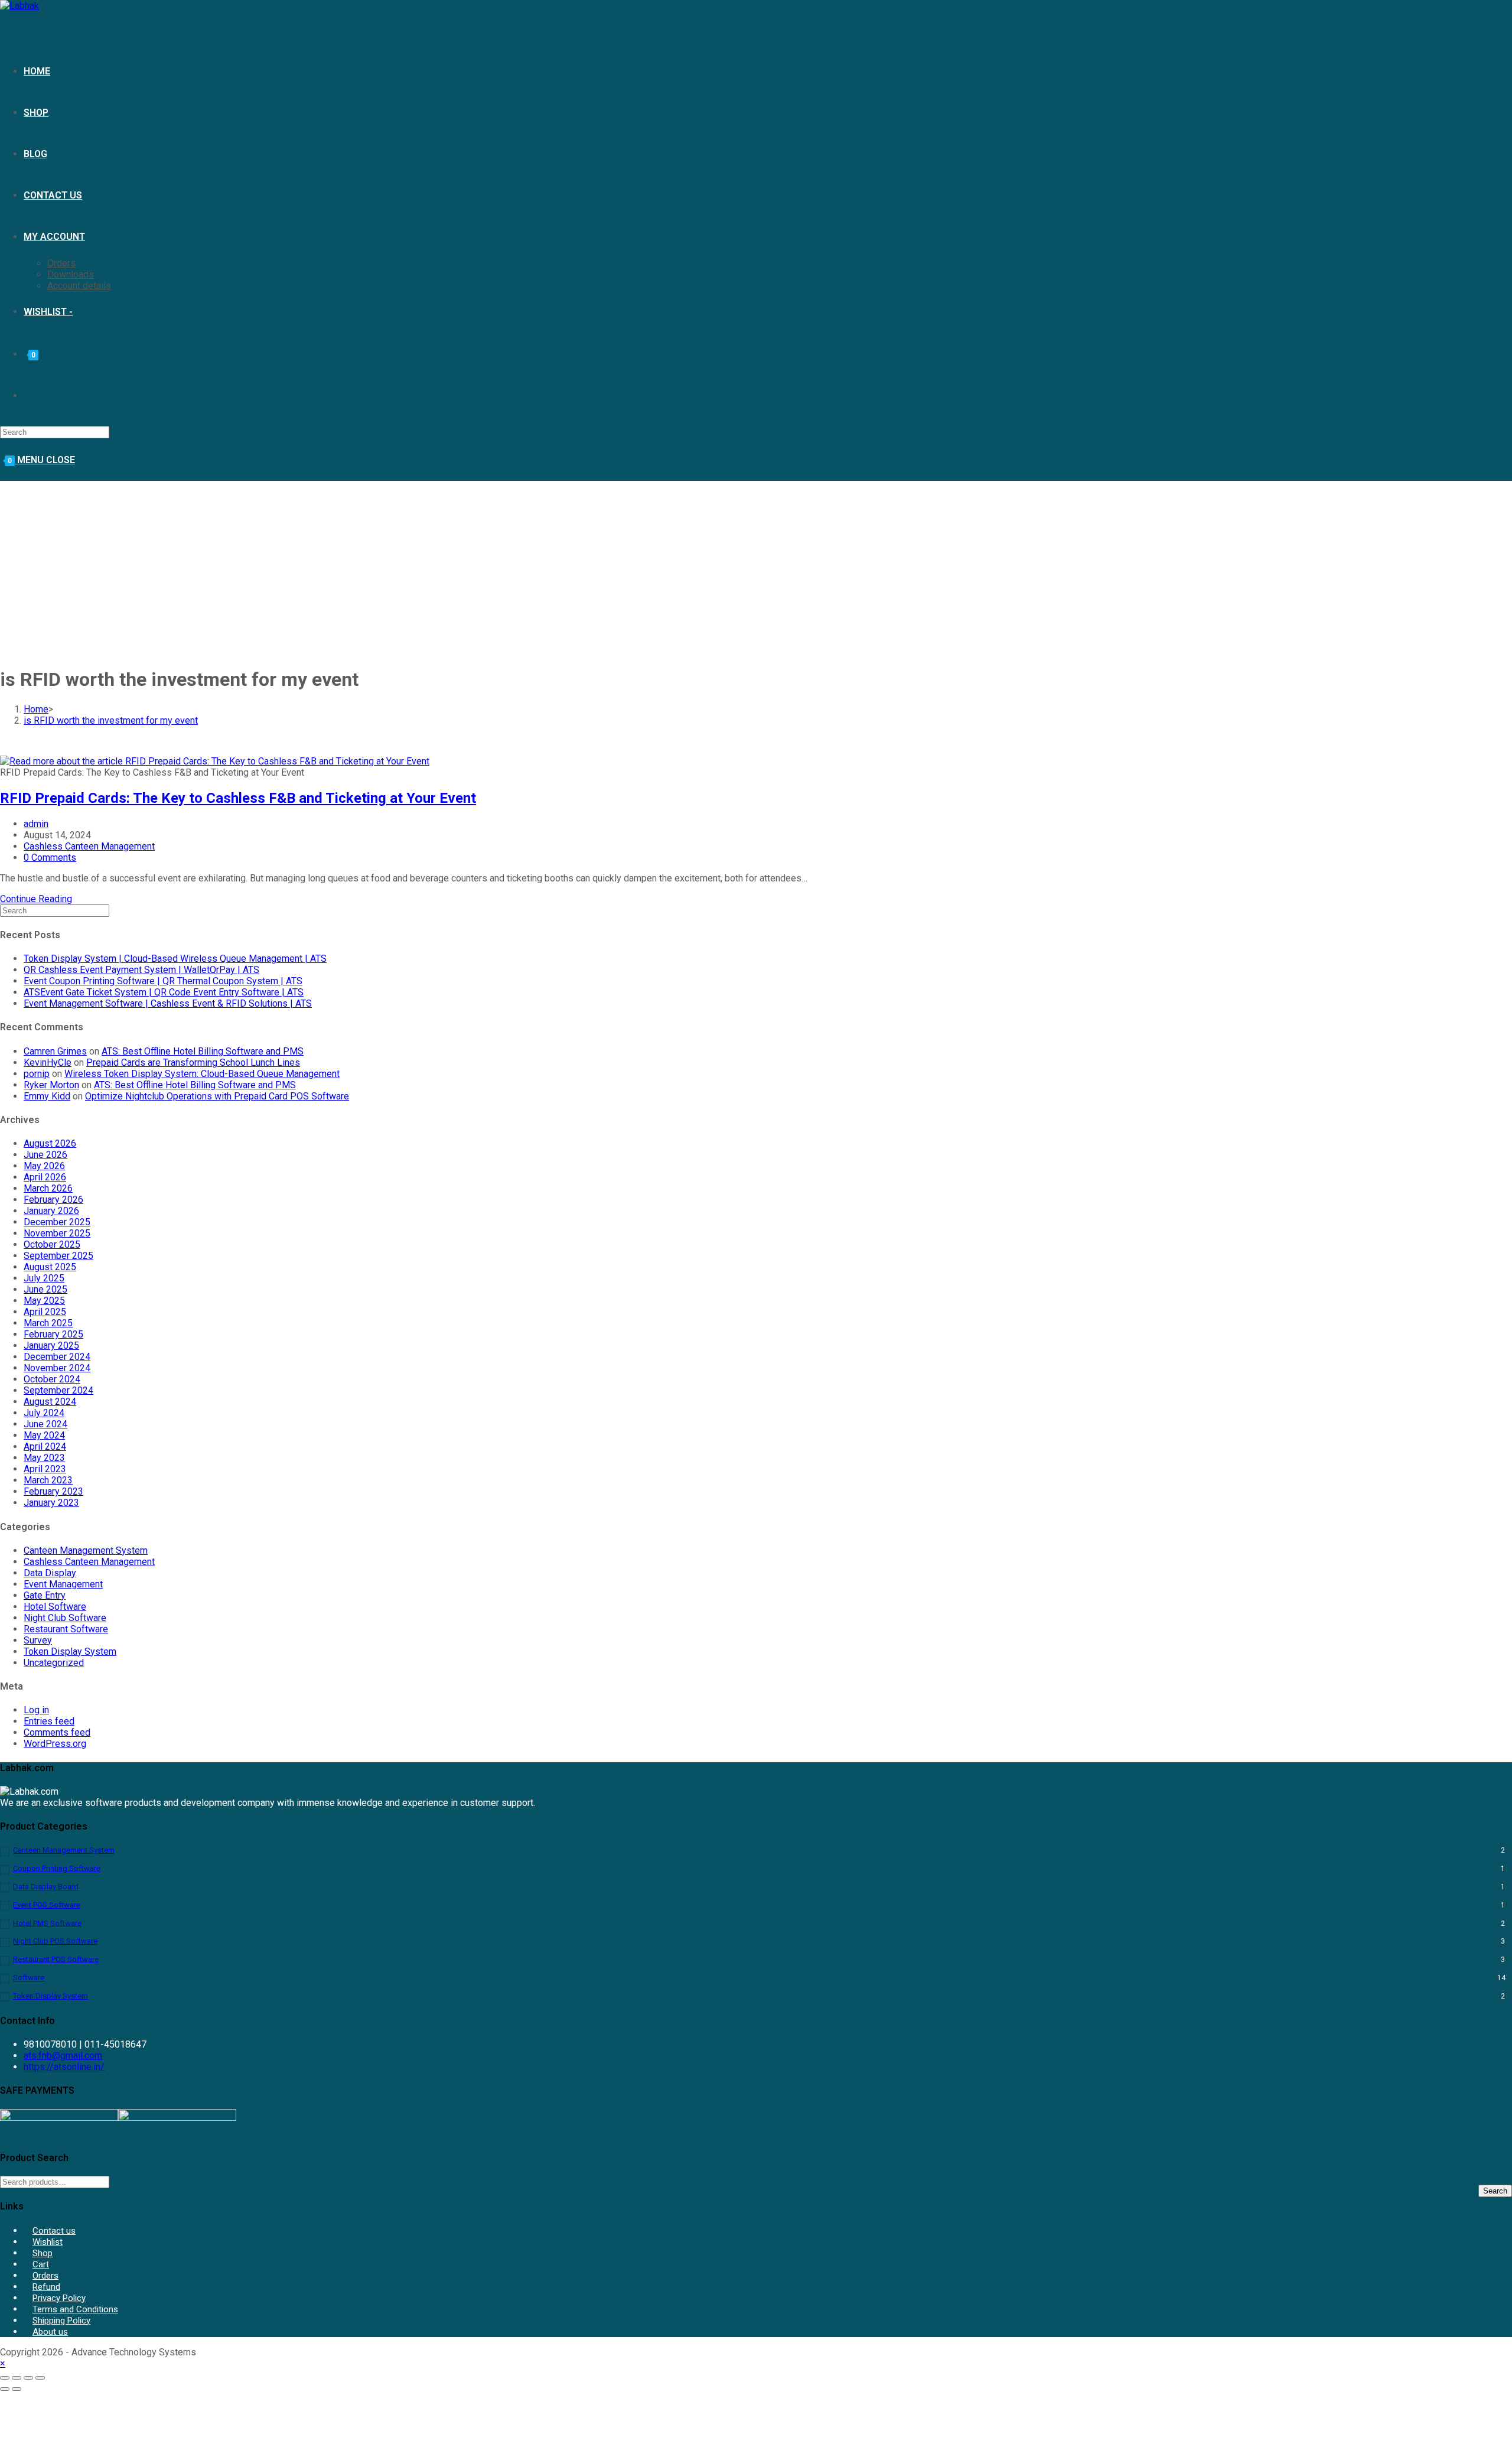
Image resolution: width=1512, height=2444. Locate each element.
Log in (36, 1710)
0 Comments (50, 857)
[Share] (28, 2378)
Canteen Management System (86, 1550)
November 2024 (57, 1368)
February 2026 (53, 1200)
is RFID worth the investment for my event (111, 720)
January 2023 (51, 1503)
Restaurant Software (66, 1629)
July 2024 (44, 1413)
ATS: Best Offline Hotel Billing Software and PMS (203, 1051)
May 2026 (44, 1166)
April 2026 (45, 1177)
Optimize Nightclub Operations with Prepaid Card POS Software (217, 1096)
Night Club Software (65, 1618)
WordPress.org (55, 1744)
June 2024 (45, 1424)
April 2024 (45, 1446)
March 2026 (48, 1188)
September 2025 (58, 1256)
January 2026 (51, 1211)
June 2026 (45, 1155)
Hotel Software (55, 1607)
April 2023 (45, 1469)
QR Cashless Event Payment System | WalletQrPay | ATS (141, 970)
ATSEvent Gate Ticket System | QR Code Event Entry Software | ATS (164, 992)
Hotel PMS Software (47, 1923)
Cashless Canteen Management (89, 846)
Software (29, 1978)
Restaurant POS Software (56, 1959)
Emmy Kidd (47, 1096)
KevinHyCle (48, 1062)
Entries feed (49, 1721)
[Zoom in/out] (5, 2378)
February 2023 (53, 1491)
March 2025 (48, 1323)
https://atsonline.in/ (64, 2067)
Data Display (50, 1573)
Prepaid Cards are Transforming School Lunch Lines (193, 1062)
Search (1495, 2191)
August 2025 (50, 1267)
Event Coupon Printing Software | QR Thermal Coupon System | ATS (163, 981)
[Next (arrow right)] (17, 2389)
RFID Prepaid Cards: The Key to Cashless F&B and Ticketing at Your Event (238, 798)
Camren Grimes (55, 1051)
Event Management (63, 1584)
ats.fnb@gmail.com (63, 2056)
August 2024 (50, 1402)
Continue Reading (36, 899)
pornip (37, 1074)
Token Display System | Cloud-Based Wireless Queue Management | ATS (175, 959)
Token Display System (70, 1651)
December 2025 (57, 1222)
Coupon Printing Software (57, 1868)
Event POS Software (47, 1905)
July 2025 (44, 1278)
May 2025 (44, 1301)
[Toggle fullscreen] (17, 2378)
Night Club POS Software (55, 1941)
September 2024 (58, 1390)
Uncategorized (54, 1663)
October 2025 (52, 1244)
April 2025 (45, 1312)
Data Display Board (46, 1887)
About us (50, 2332)
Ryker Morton (51, 1085)
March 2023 (48, 1480)
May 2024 (44, 1435)
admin (36, 824)
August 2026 (50, 1143)
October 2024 (52, 1379)
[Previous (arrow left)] (5, 2389)
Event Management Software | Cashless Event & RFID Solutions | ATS (168, 1003)
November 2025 (57, 1233)
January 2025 (51, 1345)
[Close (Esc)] (40, 2378)
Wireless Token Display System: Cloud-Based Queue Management (202, 1074)
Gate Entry (45, 1595)
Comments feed (57, 1732)
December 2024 (57, 1357)
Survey (38, 1640)
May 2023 (44, 1458)
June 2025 (45, 1289)
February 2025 (53, 1334)
